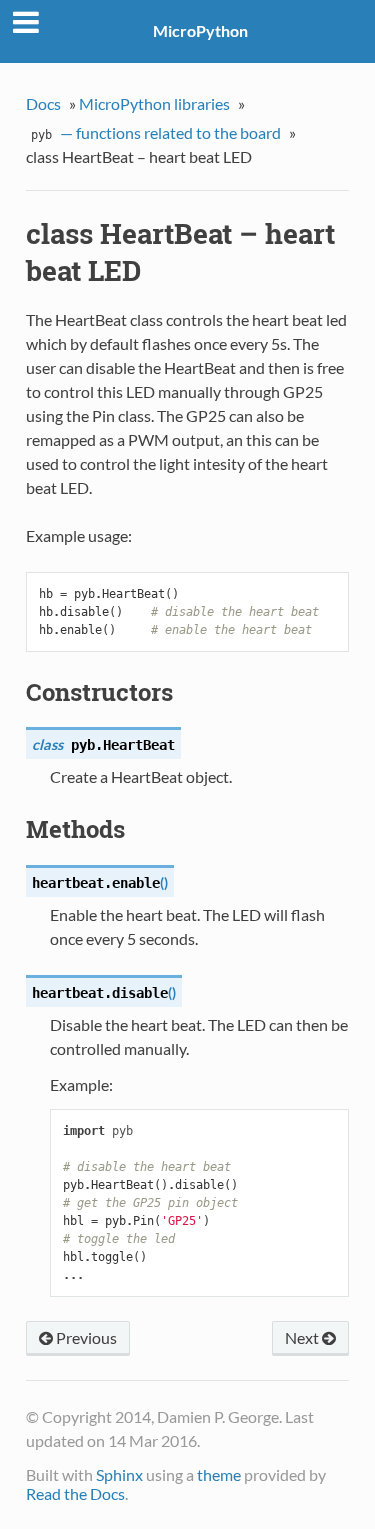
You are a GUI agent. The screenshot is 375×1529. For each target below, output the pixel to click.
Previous (85, 1337)
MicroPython (200, 30)
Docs (43, 103)
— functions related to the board (156, 132)
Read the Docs (75, 1493)
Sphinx (119, 1474)
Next (303, 1337)
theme (219, 1474)
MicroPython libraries (154, 103)
